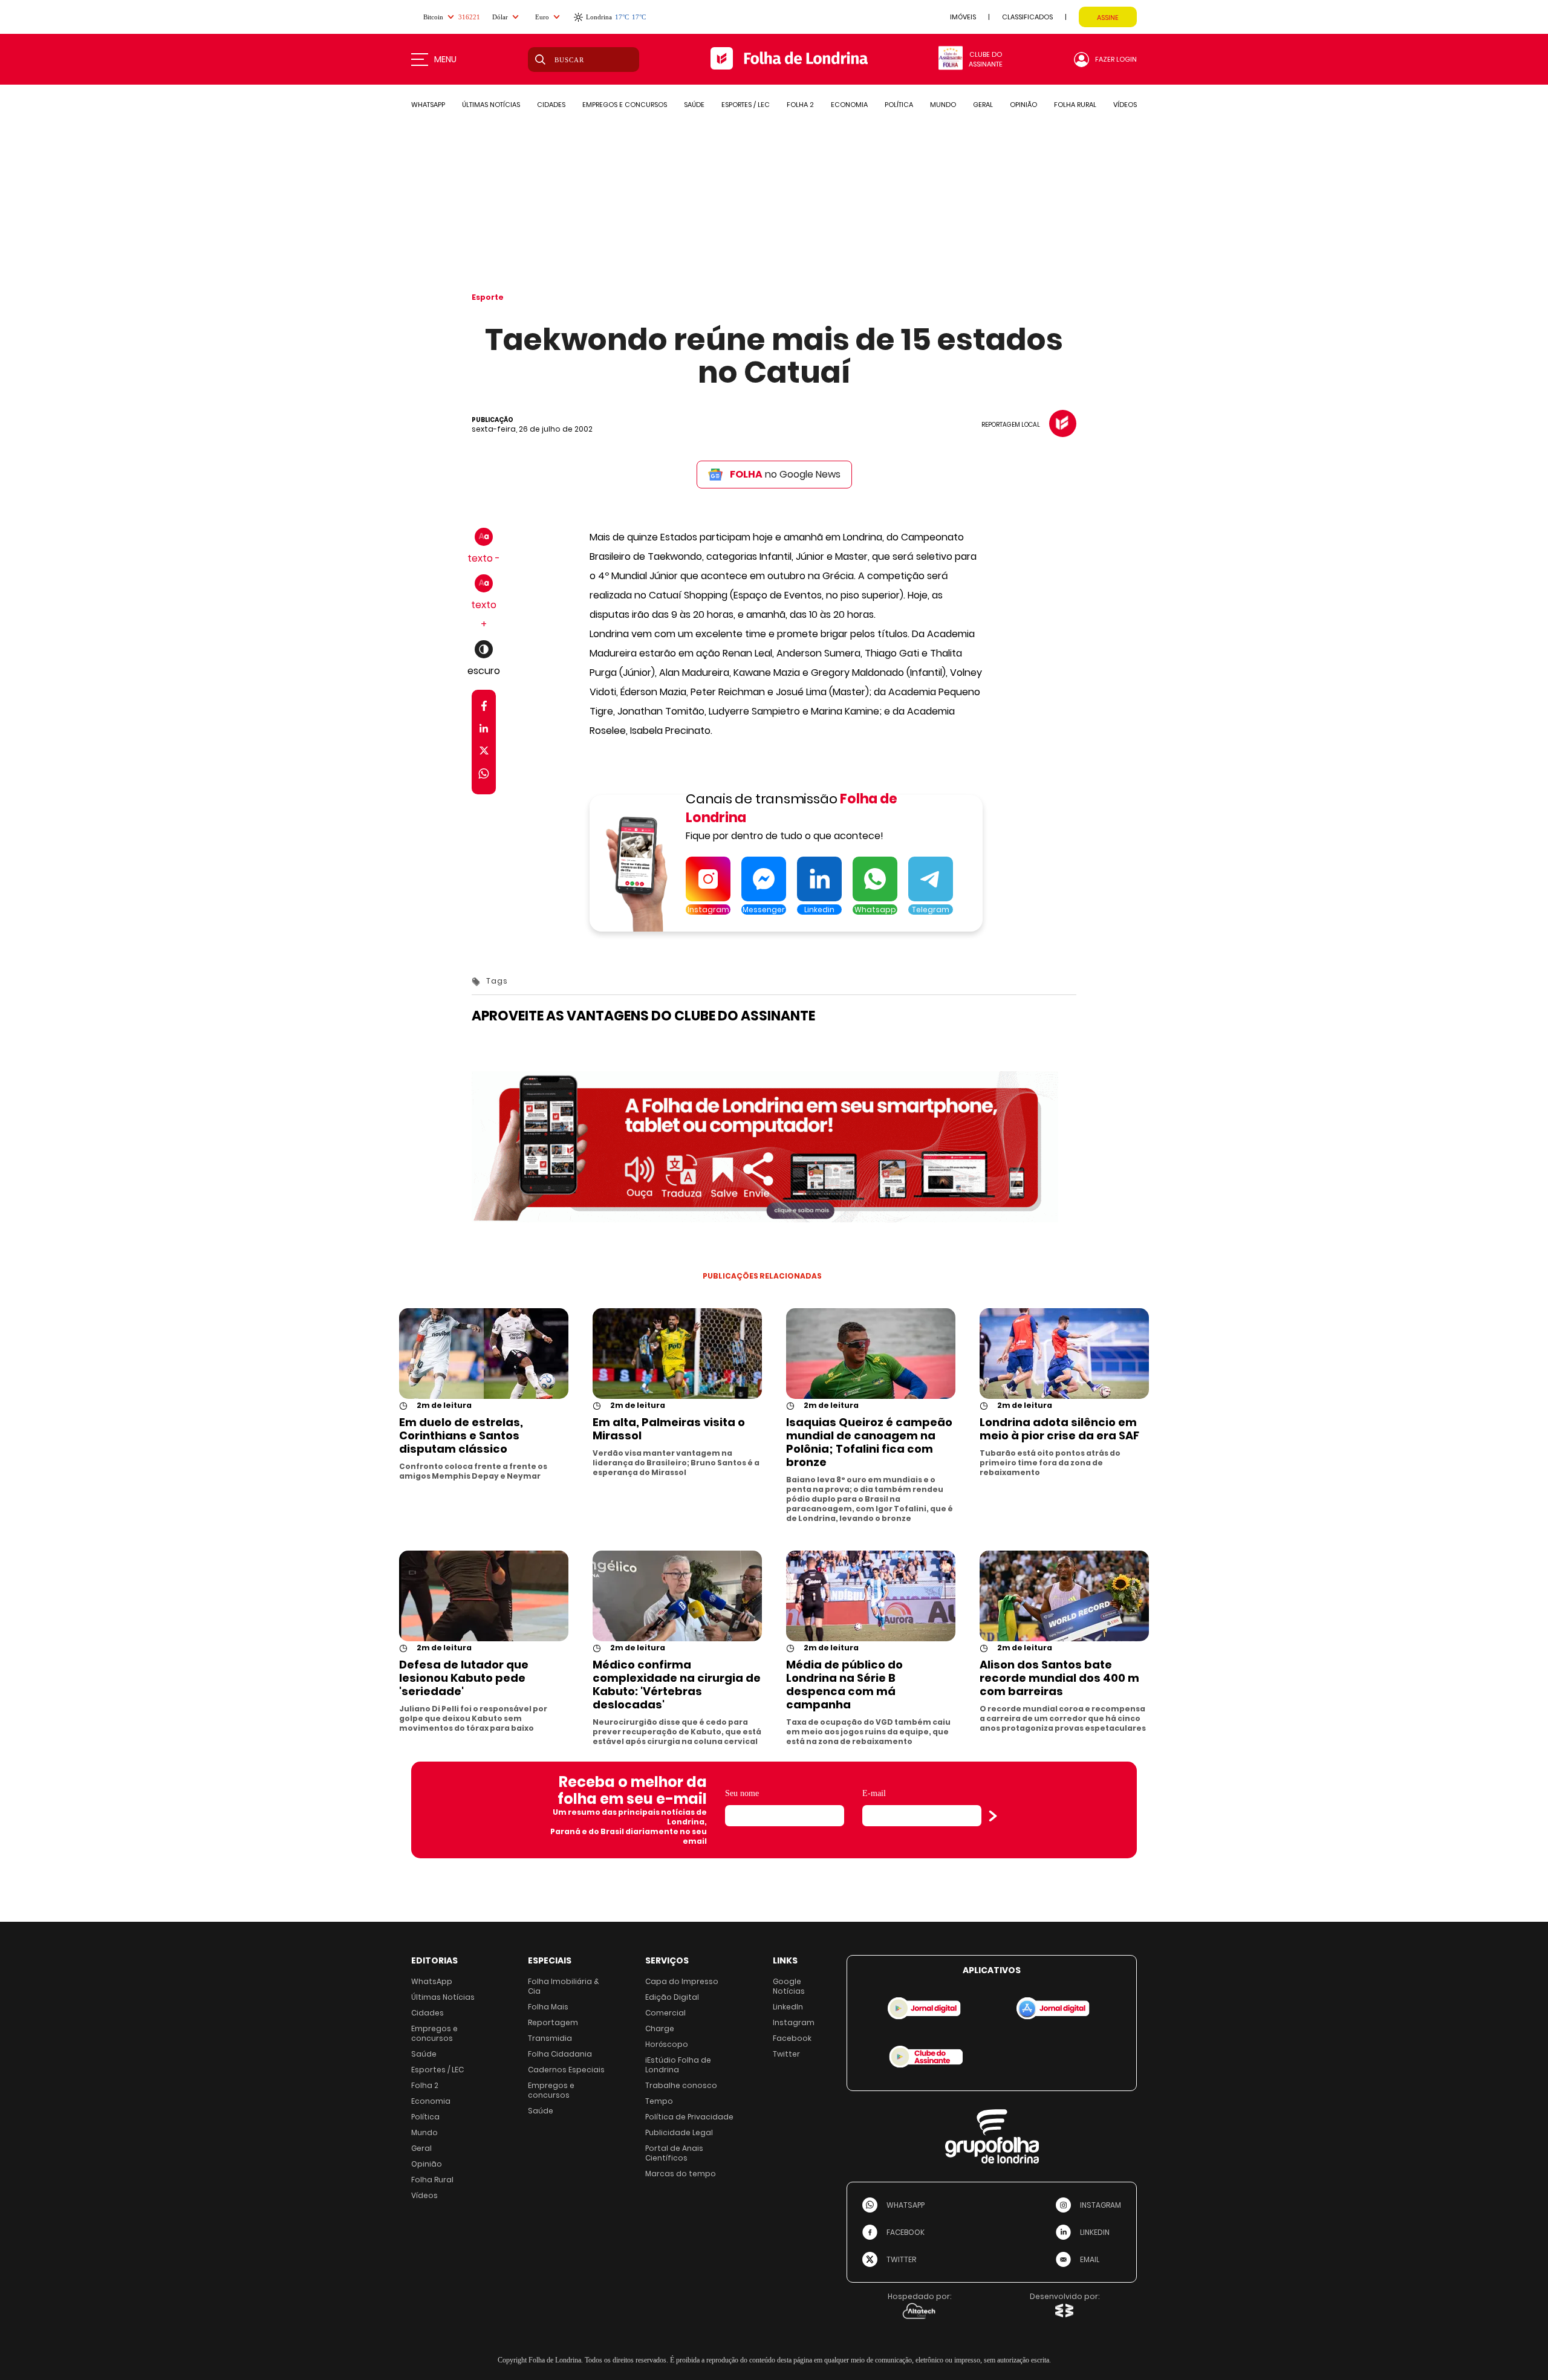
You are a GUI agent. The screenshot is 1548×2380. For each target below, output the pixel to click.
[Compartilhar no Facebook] (484, 708)
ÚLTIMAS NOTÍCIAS (491, 105)
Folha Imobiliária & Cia (564, 1986)
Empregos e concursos (434, 2033)
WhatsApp (432, 1981)
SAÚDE (694, 105)
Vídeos (424, 2195)
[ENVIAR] (993, 1816)
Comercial (665, 2013)
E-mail (874, 1793)
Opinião (427, 2164)
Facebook (792, 2038)
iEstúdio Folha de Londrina (678, 2065)
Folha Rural (432, 2180)
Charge (660, 2028)
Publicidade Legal (679, 2132)
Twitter (786, 2054)
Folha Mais (548, 2007)
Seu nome (742, 1793)
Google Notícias (789, 1986)
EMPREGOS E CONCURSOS (625, 105)
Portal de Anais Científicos (674, 2153)
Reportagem (553, 2022)
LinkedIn (788, 2007)
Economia (431, 2101)
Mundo (424, 2132)
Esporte (488, 297)
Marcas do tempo (681, 2174)
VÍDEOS (1125, 105)
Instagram (794, 2022)
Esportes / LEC (437, 2070)
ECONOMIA (849, 105)
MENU (445, 59)
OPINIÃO (1023, 105)
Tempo (659, 2101)
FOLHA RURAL (1075, 105)
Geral (421, 2148)
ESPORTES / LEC (746, 105)
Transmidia (550, 2038)
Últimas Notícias (443, 1997)
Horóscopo (667, 2044)
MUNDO (943, 105)
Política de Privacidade (689, 2117)
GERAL (983, 105)
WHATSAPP (428, 105)
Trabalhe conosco (681, 2085)
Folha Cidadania (560, 2054)
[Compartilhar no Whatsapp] (484, 775)
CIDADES (551, 105)
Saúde (424, 2054)
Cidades (428, 2013)
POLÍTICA (899, 105)
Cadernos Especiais (566, 2070)
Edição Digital (672, 1997)
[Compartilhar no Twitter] (484, 753)
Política (425, 2117)
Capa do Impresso (682, 1981)
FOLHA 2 (800, 105)
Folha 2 (425, 2085)
